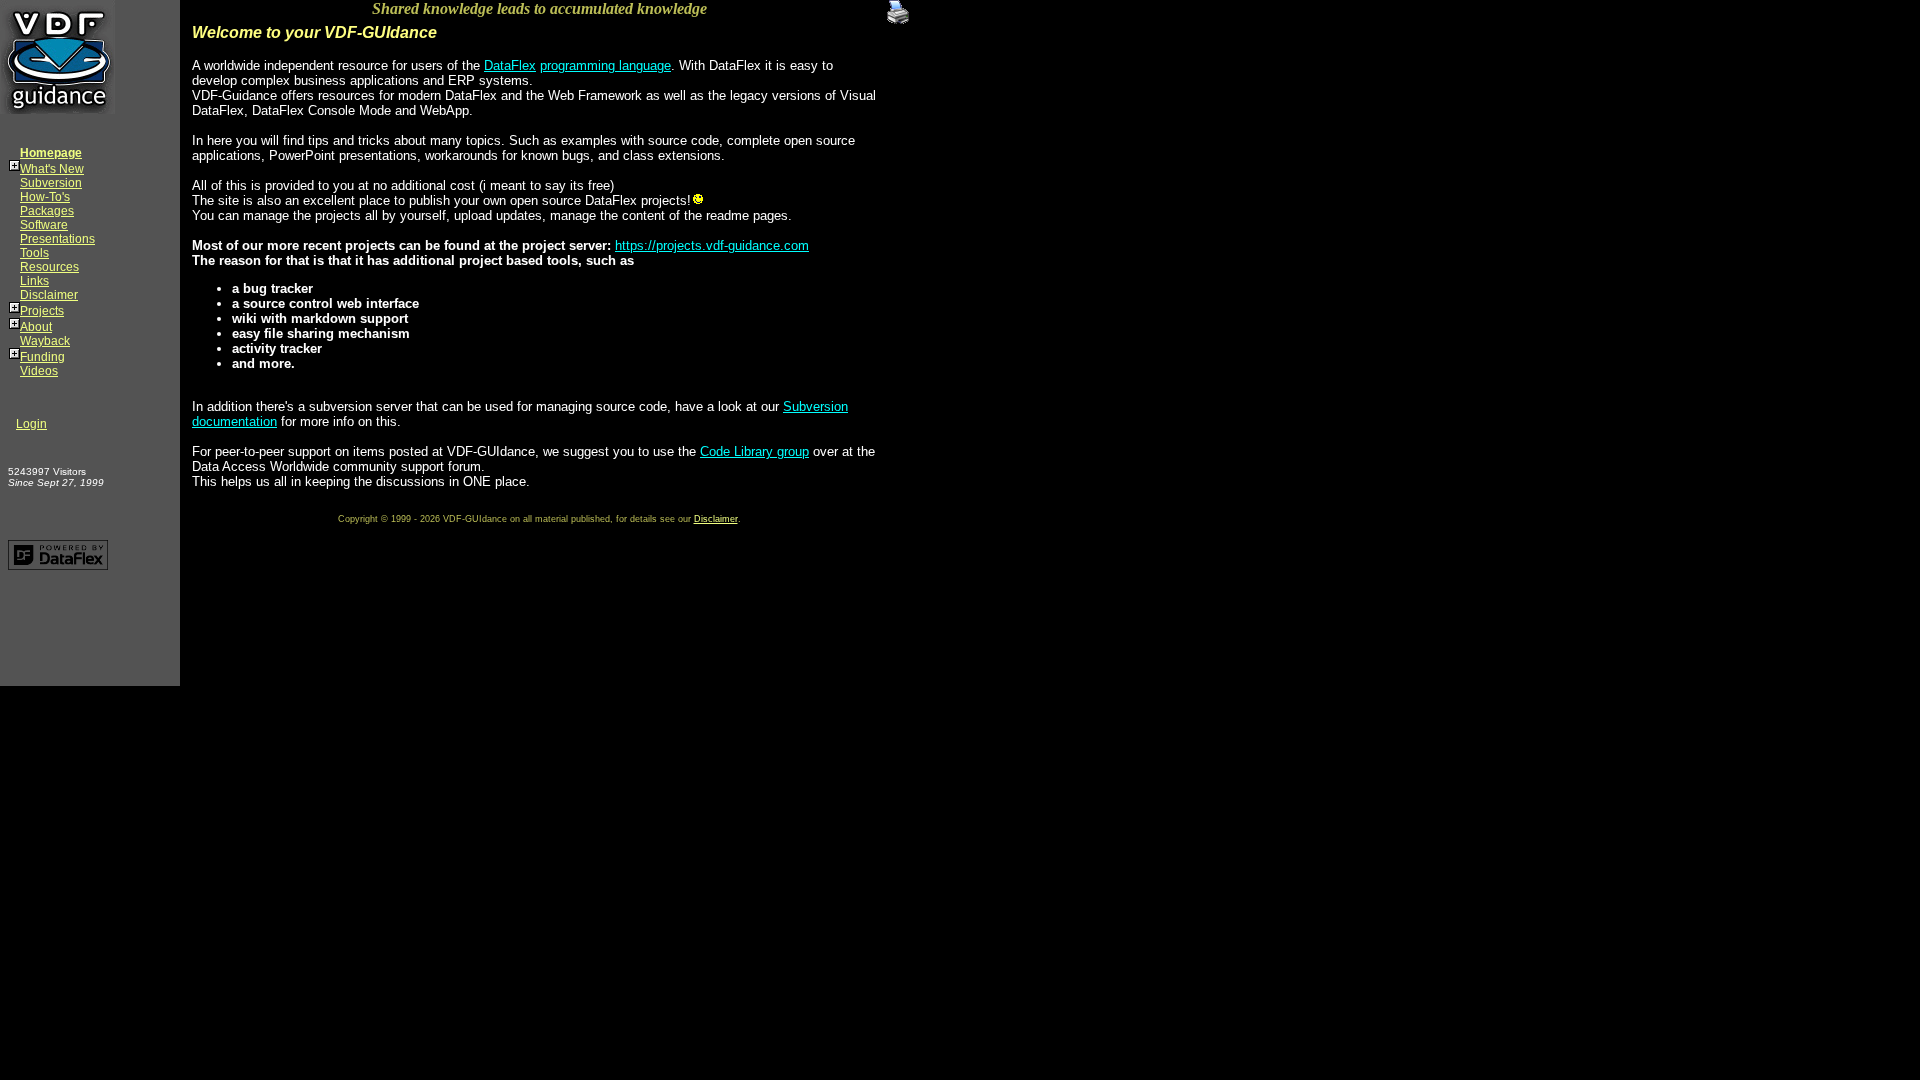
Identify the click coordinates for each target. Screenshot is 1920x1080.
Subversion (51, 183)
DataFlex (510, 65)
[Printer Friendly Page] (898, 7)
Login (31, 424)
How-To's (45, 197)
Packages (47, 211)
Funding (42, 357)
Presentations (57, 239)
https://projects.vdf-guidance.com (712, 245)
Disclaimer (49, 295)
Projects (42, 311)
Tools (34, 253)
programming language (605, 65)
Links (34, 281)
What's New (52, 169)
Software (44, 225)
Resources (49, 267)
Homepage (51, 153)
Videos (39, 371)
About (36, 327)
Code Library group (754, 451)
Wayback (45, 341)
